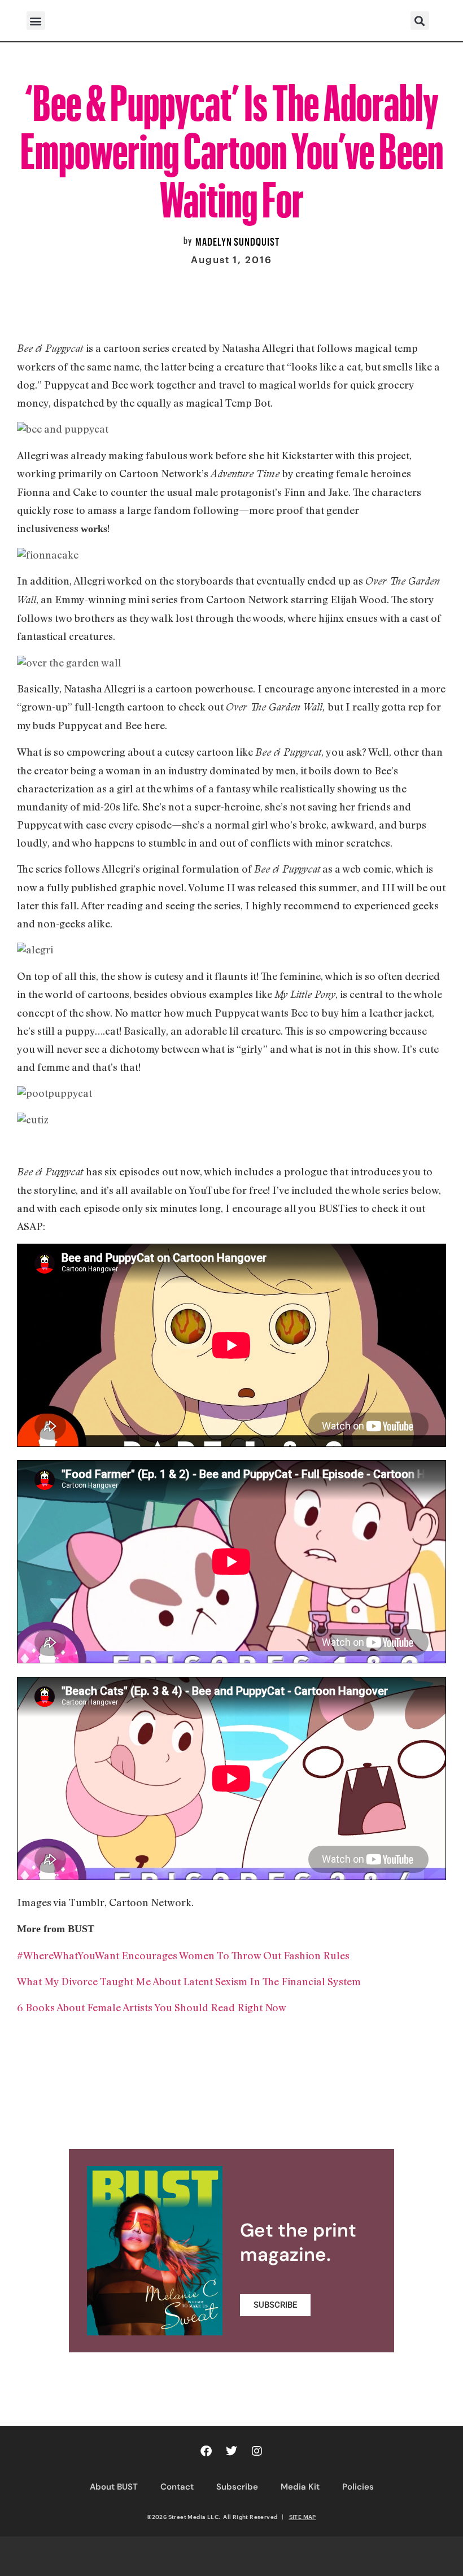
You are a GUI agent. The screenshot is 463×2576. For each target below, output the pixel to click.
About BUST (114, 2487)
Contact (177, 2487)
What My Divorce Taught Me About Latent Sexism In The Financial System (189, 1981)
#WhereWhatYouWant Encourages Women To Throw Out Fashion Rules (183, 1955)
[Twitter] (231, 2451)
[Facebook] (206, 2451)
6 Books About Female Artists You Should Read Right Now (153, 2007)
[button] (36, 21)
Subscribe (237, 2487)
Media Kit (300, 2487)
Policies (358, 2487)
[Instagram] (257, 2451)
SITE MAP (303, 2517)
